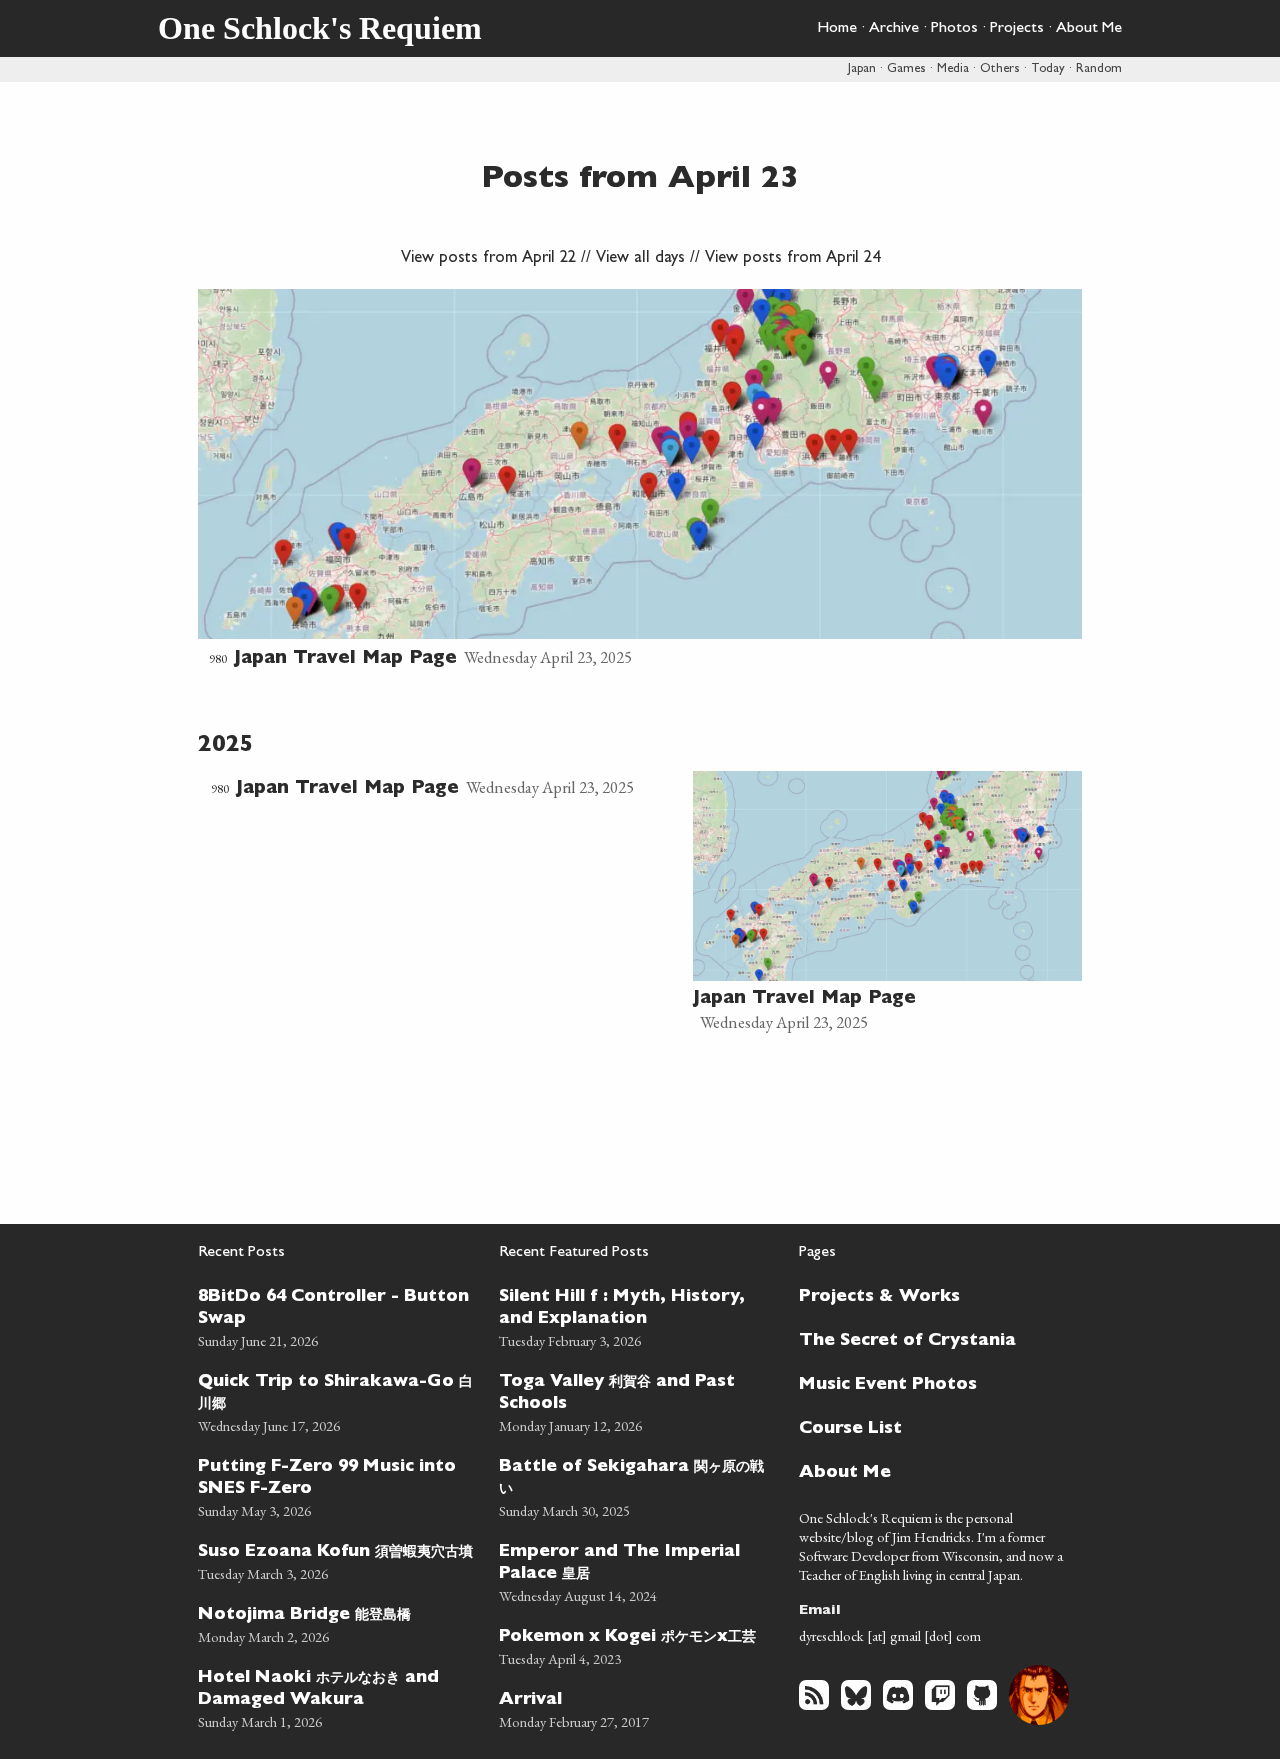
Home (837, 29)
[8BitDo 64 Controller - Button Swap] (336, 1315)
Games (906, 69)
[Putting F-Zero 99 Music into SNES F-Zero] (336, 1485)
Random (1099, 69)
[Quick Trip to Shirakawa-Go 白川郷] (336, 1400)
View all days (640, 259)
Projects (1017, 29)
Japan (862, 69)
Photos (954, 29)
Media (953, 69)
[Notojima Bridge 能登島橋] (336, 1622)
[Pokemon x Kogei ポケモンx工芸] (637, 1644)
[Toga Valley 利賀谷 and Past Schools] (637, 1400)
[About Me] (929, 1471)
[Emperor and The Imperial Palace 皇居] (637, 1570)
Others (1000, 69)
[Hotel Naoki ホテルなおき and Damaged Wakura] (336, 1696)
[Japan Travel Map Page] (640, 481)
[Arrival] (637, 1707)
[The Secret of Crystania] (929, 1339)
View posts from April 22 (488, 259)
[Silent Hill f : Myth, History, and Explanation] (637, 1315)
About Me (1089, 29)
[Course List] (929, 1427)
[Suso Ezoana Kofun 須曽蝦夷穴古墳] (336, 1559)
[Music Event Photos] (929, 1383)
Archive (894, 29)
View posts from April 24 (792, 259)
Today (1048, 69)
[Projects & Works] (929, 1295)
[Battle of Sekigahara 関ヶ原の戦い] (637, 1485)
